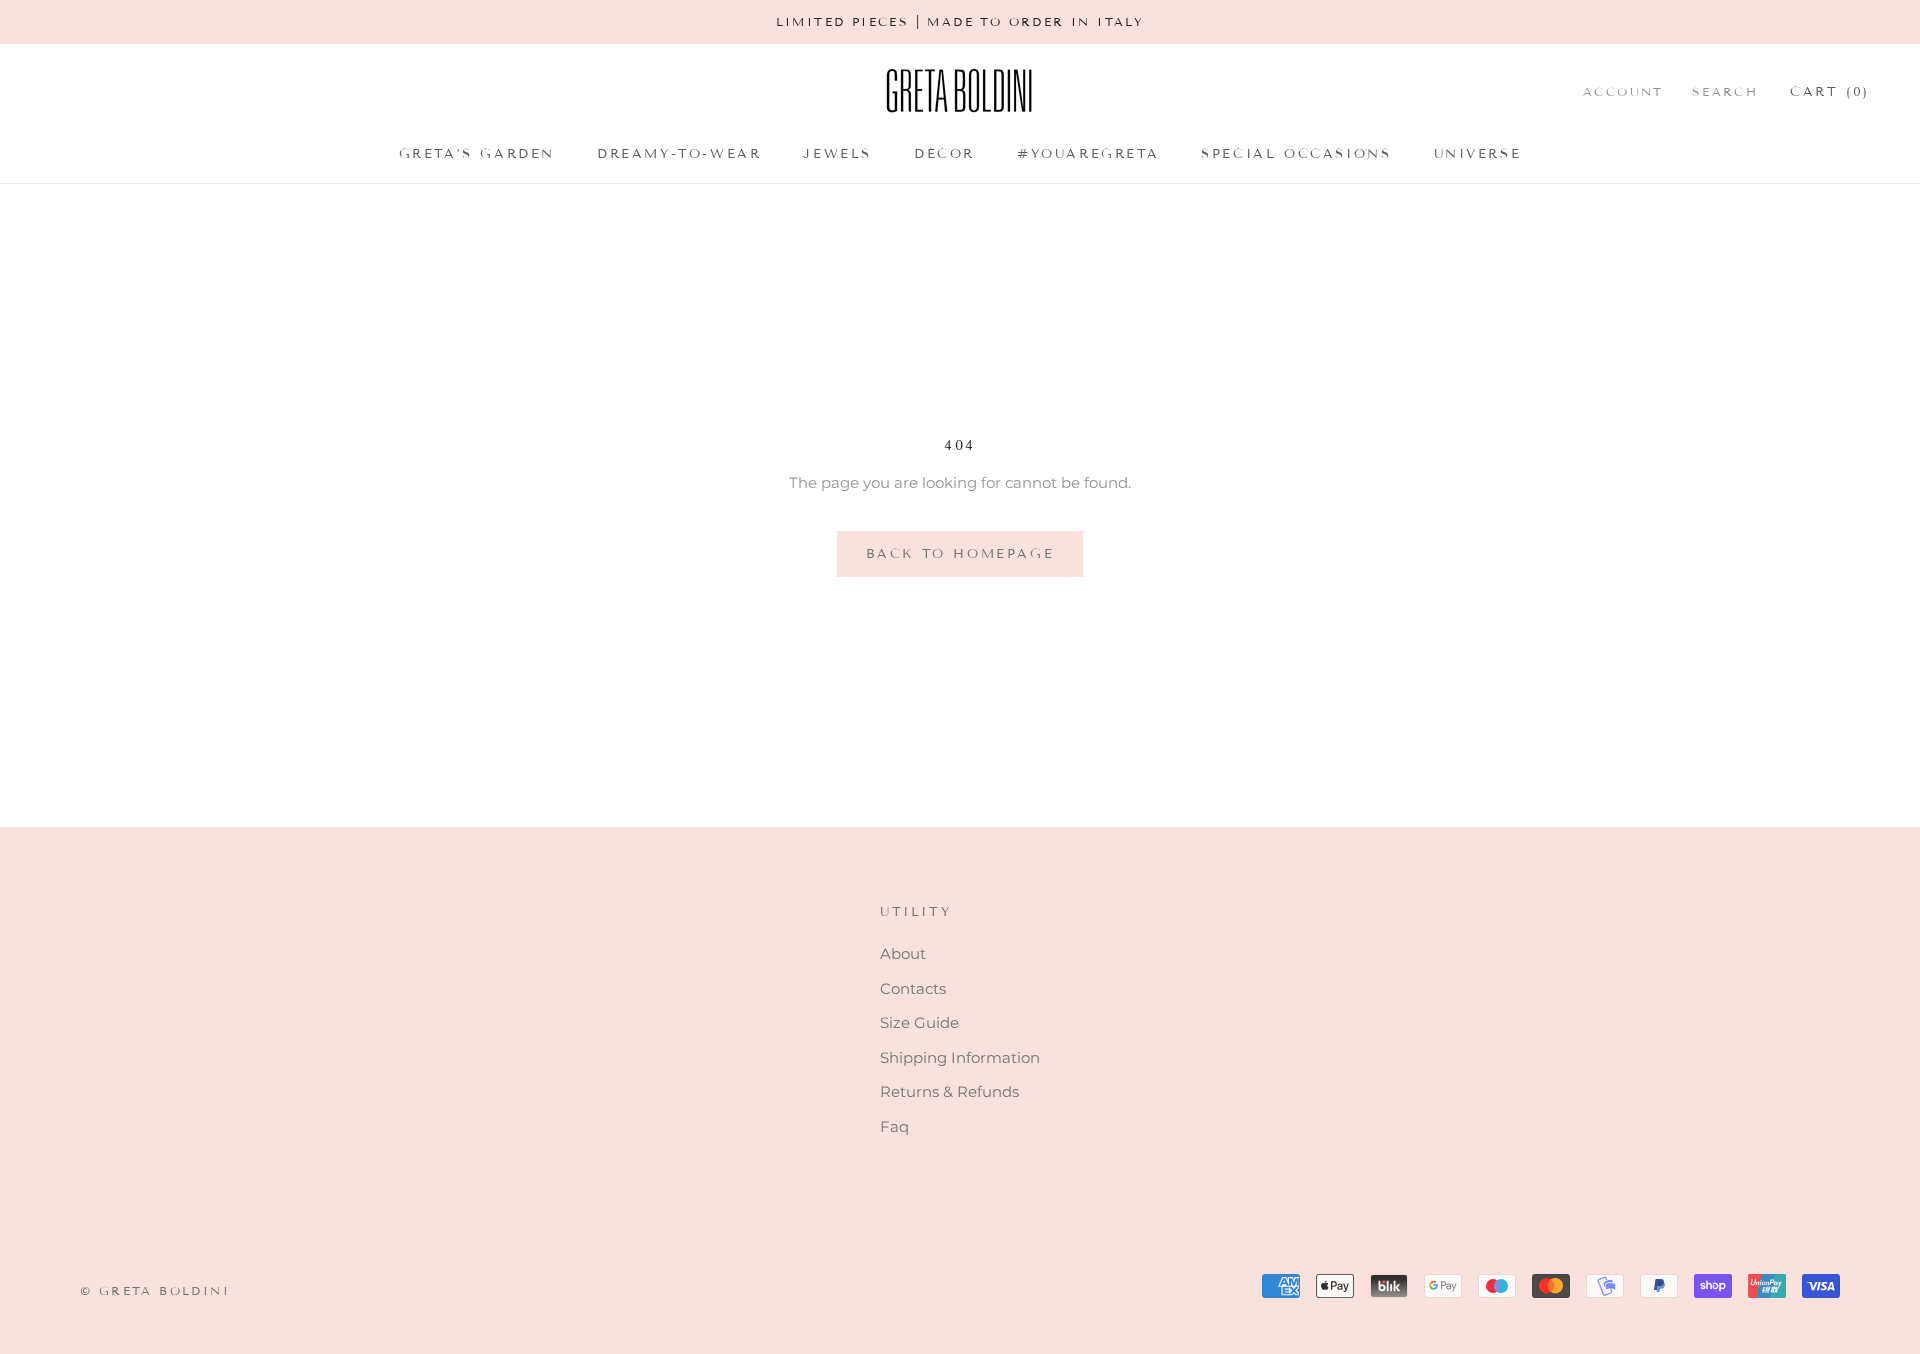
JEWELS (837, 154)
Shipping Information (960, 1057)
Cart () (1830, 91)
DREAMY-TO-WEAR (679, 154)
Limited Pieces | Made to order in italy (960, 21)
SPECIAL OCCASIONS (1296, 154)
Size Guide (919, 1022)
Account (1623, 90)
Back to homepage (960, 554)
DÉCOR (944, 154)
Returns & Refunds (949, 1091)
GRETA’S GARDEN (477, 154)
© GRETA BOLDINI (155, 1290)
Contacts (913, 988)
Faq (894, 1126)
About (903, 953)
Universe (1478, 154)
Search (1725, 90)
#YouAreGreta (1088, 154)
